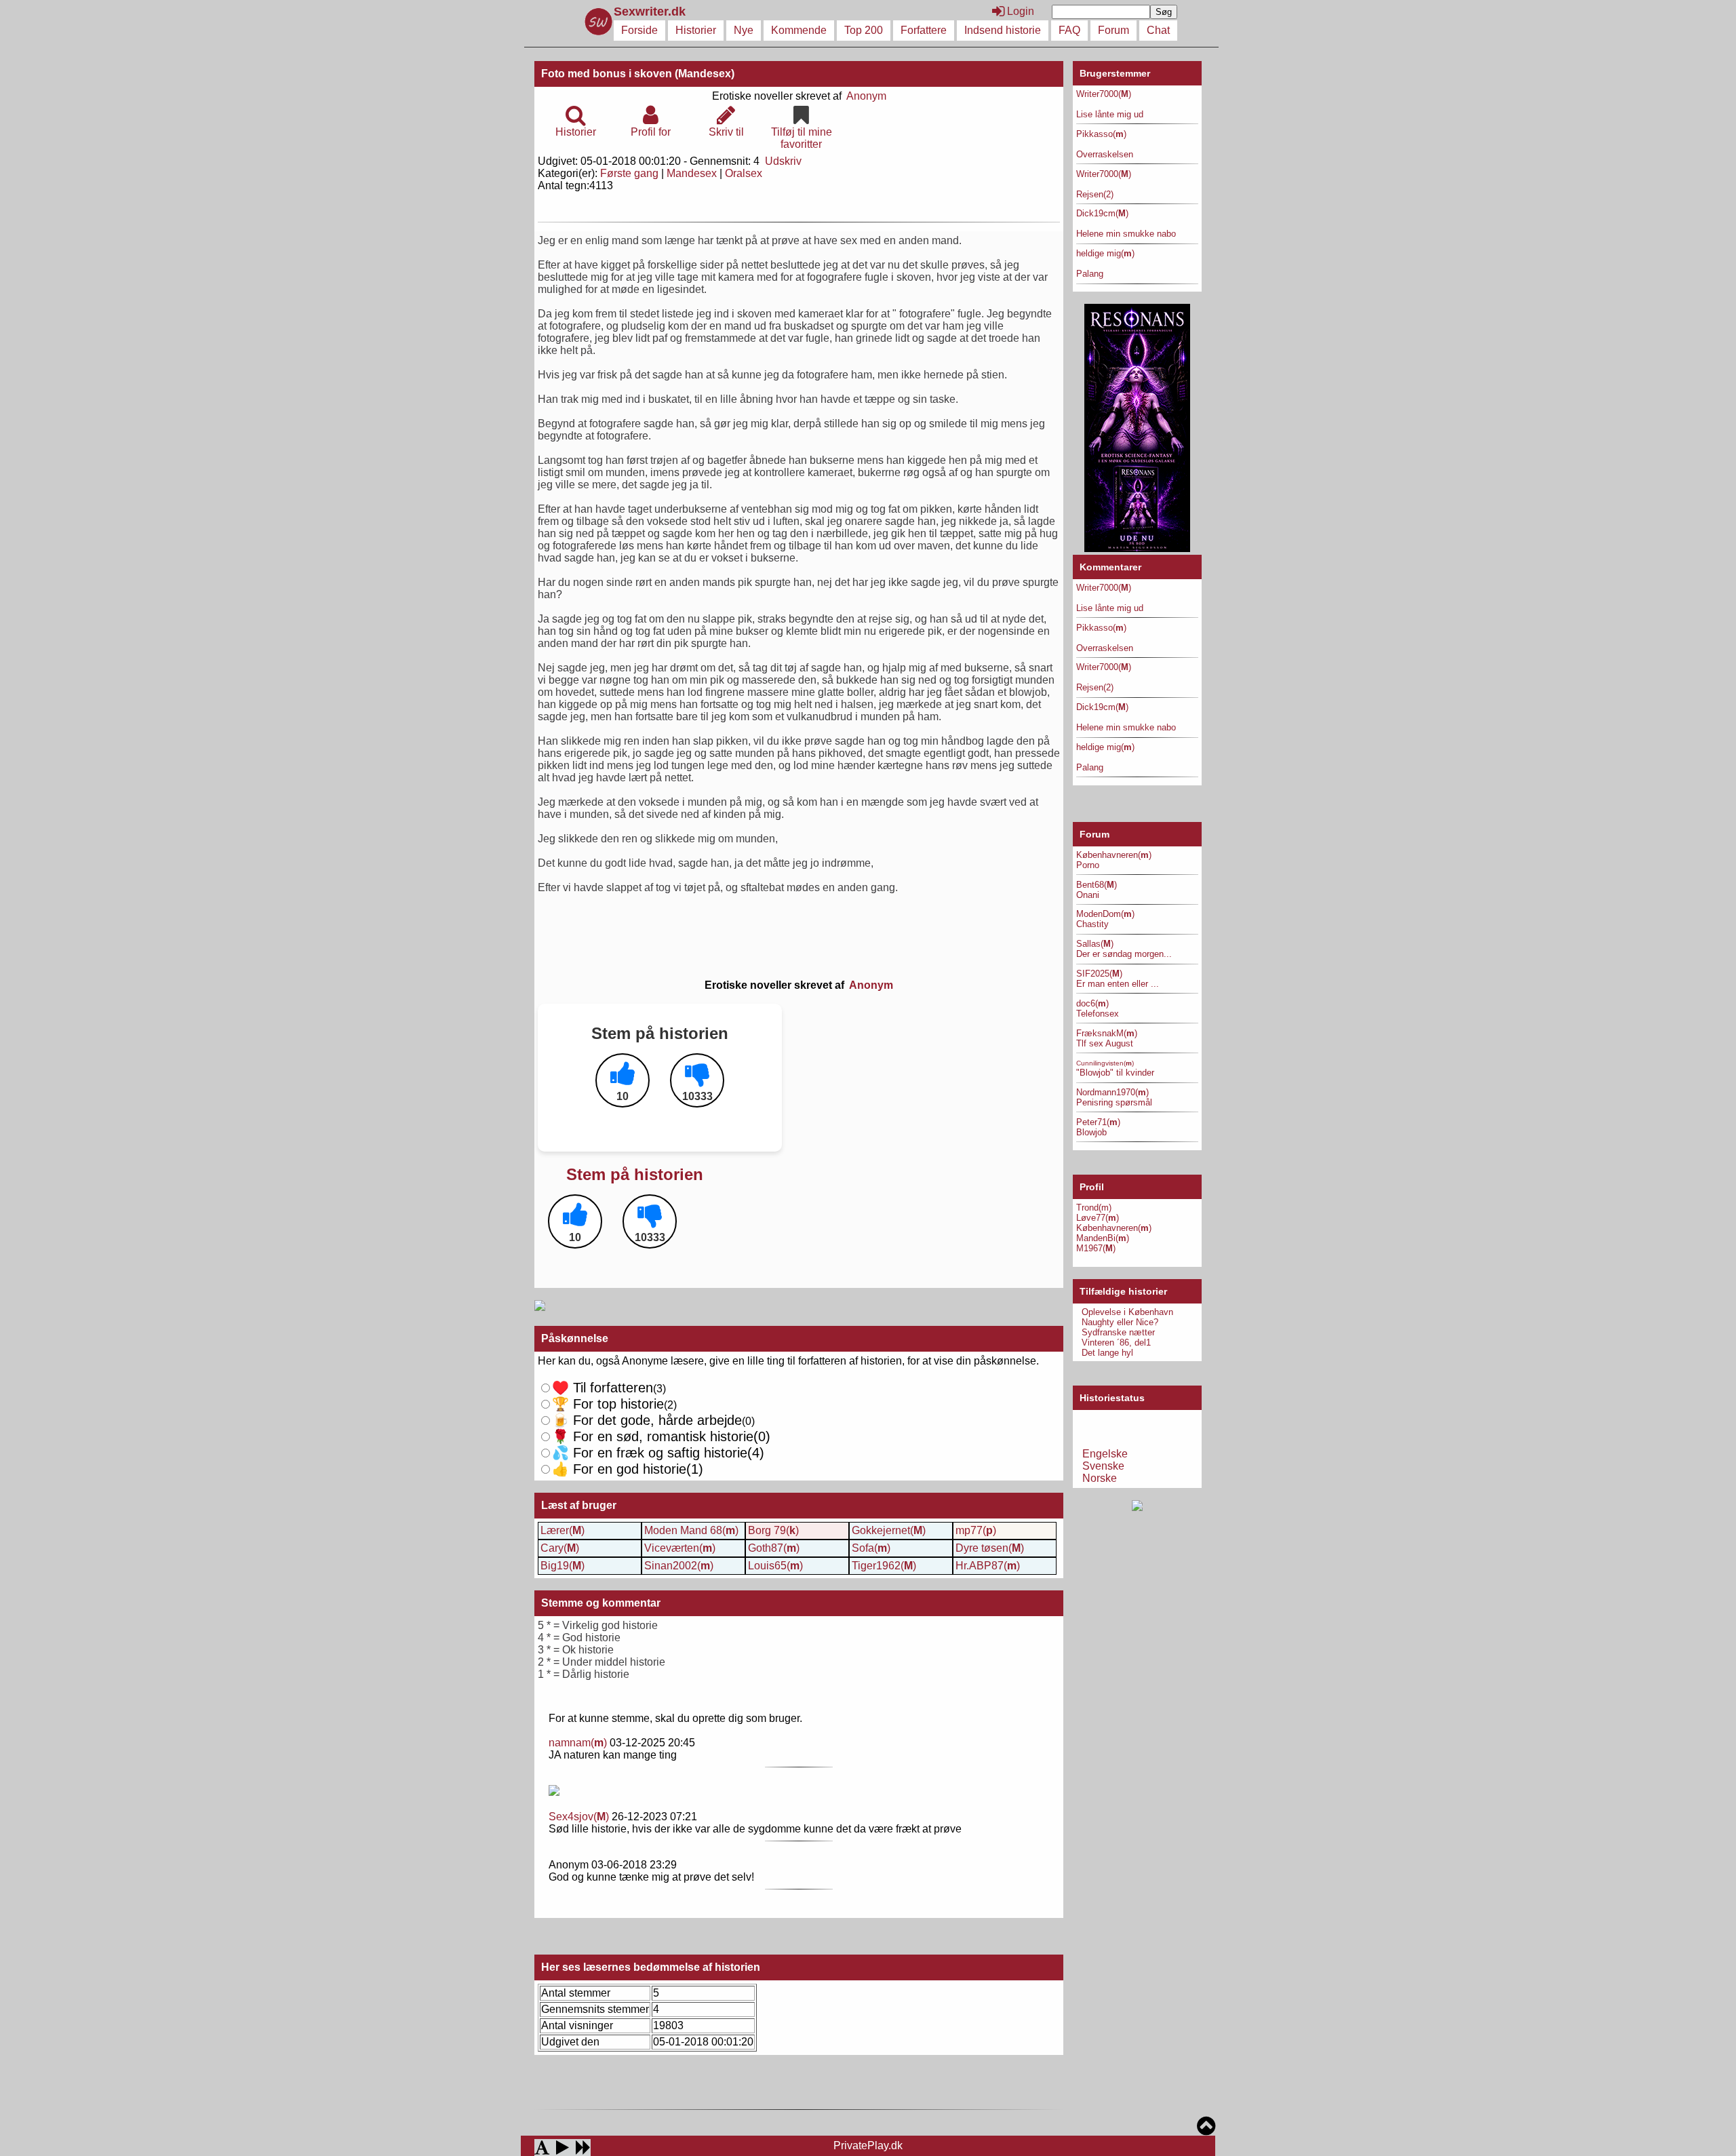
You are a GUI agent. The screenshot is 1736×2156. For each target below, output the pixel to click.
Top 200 (864, 30)
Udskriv (783, 161)
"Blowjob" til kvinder (1115, 1073)
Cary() (560, 1548)
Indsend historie (1003, 30)
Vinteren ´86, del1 (1116, 1342)
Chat (1158, 30)
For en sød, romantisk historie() (661, 1453)
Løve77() (1098, 1218)
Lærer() (563, 1530)
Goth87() (774, 1548)
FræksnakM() (1107, 1033)
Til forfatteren (603, 1388)
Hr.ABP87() (988, 1566)
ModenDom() (1105, 914)
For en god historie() (628, 1469)
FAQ (1069, 30)
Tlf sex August (1105, 1043)
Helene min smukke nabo (1126, 234)
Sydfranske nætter (1118, 1332)
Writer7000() (1104, 94)
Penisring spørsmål (1114, 1102)
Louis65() (775, 1566)
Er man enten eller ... (1118, 984)
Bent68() (1097, 885)
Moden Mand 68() (691, 1530)
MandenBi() (1103, 1238)
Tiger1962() (884, 1566)
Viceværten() (680, 1548)
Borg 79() (773, 1530)
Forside (639, 30)
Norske (1100, 1478)
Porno (1088, 865)
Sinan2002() (679, 1566)
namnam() (578, 1743)
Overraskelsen (1105, 154)
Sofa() (871, 1548)
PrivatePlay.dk (868, 2145)
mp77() (976, 1530)
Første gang (629, 173)
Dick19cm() (1102, 213)
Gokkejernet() (889, 1530)
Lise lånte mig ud (1110, 114)
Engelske (1105, 1454)
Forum (1113, 30)
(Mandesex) (705, 74)
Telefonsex (1098, 1014)
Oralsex (744, 173)
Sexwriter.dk (651, 12)
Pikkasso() (1101, 134)
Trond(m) (1094, 1208)
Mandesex (692, 173)
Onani (1088, 895)
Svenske (1103, 1466)
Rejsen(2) (1095, 194)
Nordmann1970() (1112, 1092)
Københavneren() (1114, 855)
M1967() (1096, 1248)
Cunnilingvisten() (1105, 1063)
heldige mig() (1105, 253)
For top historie (608, 1404)
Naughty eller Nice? (1120, 1322)
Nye (744, 30)
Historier (696, 30)
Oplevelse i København (1127, 1312)
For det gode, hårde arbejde (647, 1420)
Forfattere (924, 30)
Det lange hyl (1107, 1353)
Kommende (799, 30)
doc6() (1092, 1003)
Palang (1090, 274)
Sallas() (1095, 944)
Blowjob (1091, 1132)
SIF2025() (1099, 974)
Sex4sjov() (579, 1817)
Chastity (1092, 924)
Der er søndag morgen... (1124, 954)
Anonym (866, 96)
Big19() (563, 1566)
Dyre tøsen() (990, 1548)
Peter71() (1098, 1122)
